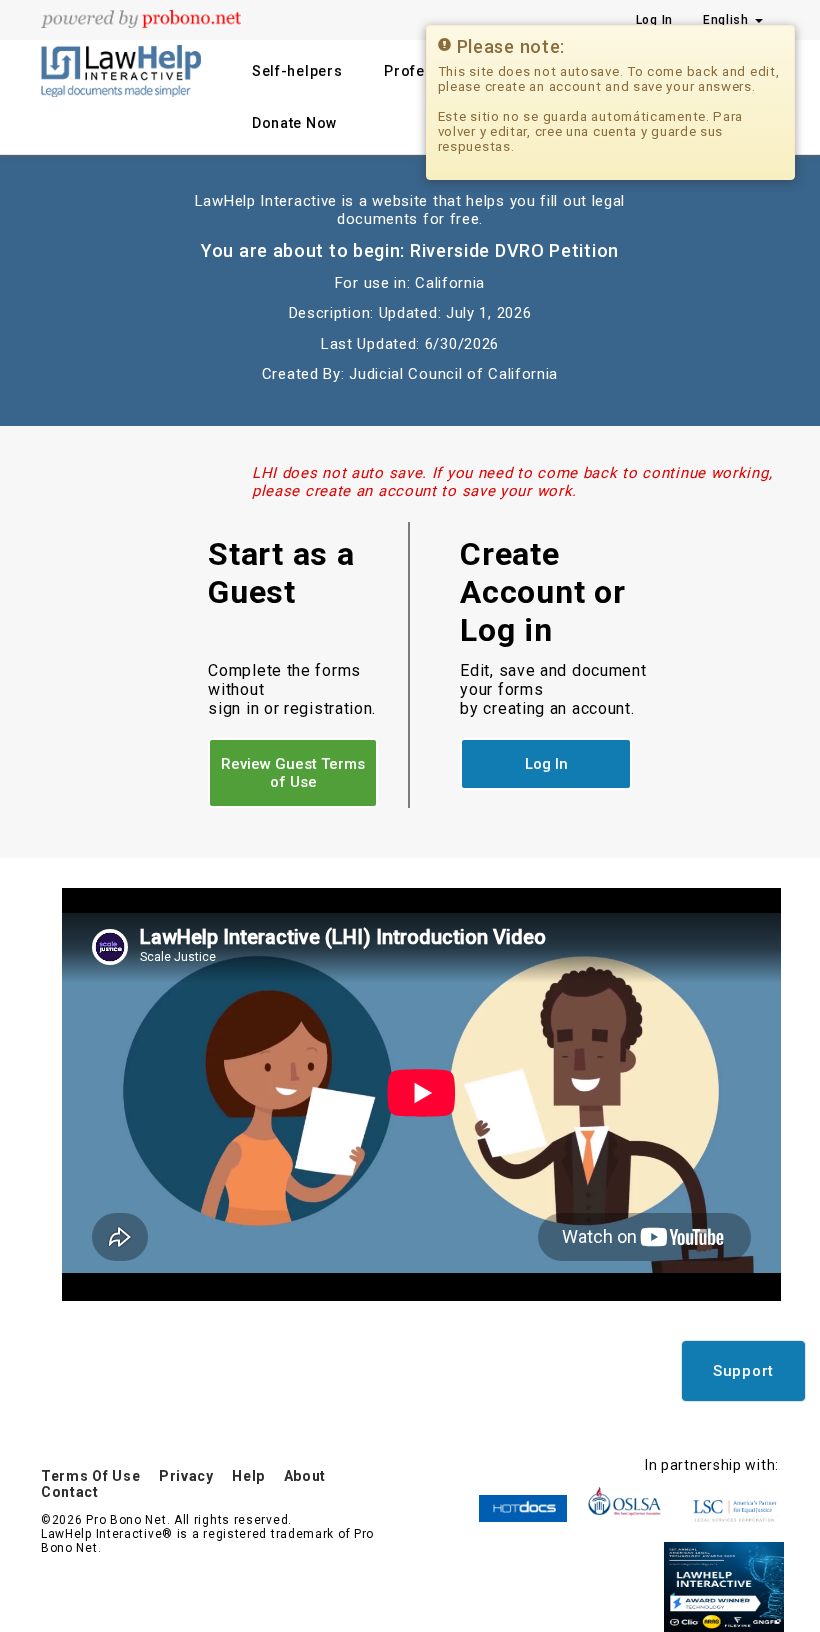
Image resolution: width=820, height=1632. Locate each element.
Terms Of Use (90, 1476)
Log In (654, 20)
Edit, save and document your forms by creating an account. (553, 689)
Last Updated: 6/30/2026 (410, 344)
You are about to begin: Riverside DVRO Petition (410, 250)
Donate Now (294, 123)
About (305, 1476)
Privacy (186, 1476)
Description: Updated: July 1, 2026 (410, 313)
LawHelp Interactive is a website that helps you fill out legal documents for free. (410, 210)
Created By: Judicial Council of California (410, 374)
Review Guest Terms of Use (293, 773)
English (728, 20)
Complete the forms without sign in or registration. (292, 689)
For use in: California (410, 283)
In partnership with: (712, 1465)
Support (743, 1371)
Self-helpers (297, 71)
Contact (70, 1492)
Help (248, 1476)
